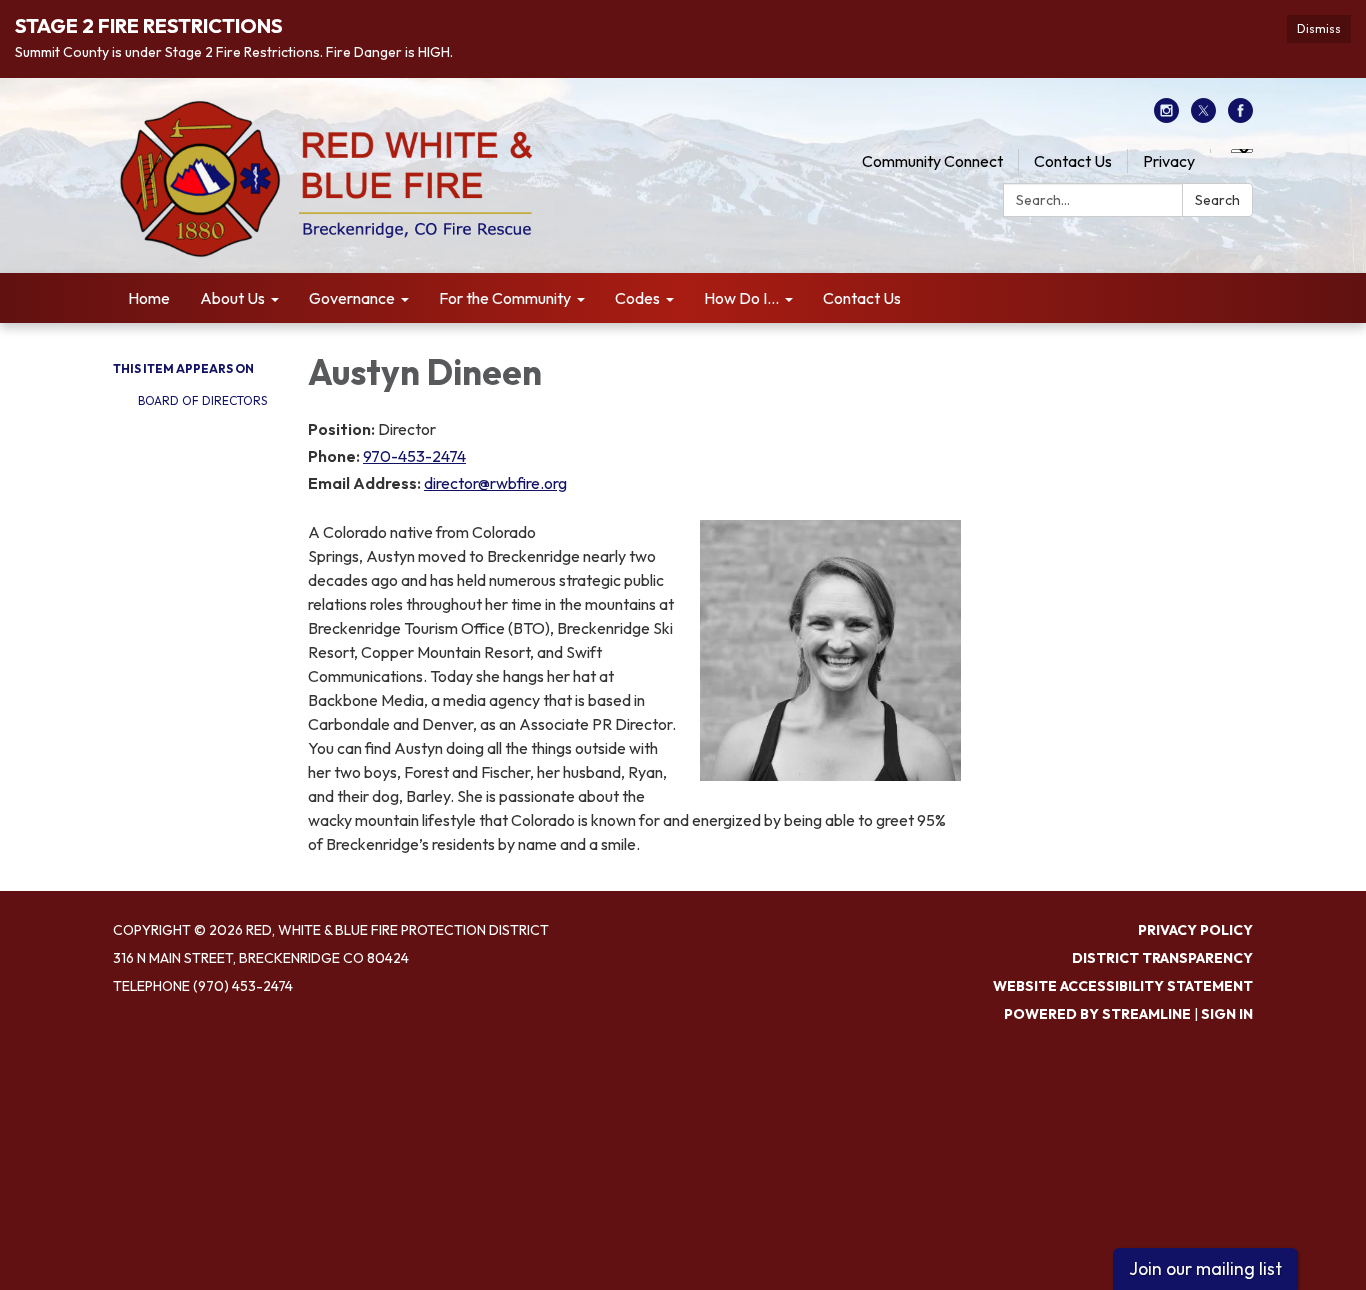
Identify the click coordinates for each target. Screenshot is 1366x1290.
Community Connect (932, 161)
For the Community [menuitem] (505, 298)
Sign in (1227, 1014)
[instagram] (1166, 117)
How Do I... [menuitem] (741, 298)
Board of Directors (202, 400)
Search (1217, 200)
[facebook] (1240, 117)
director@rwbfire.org (495, 483)
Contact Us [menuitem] (862, 298)
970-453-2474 (414, 456)
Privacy (1169, 161)
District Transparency (1162, 958)
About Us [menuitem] (232, 298)
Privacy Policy (1195, 930)
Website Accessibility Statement (1123, 986)
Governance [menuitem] (352, 298)
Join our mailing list (1205, 1268)
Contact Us (1073, 161)
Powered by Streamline (1097, 1014)
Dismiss (1319, 28)
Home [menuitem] (149, 298)
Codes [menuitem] (637, 298)
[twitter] (1203, 117)
